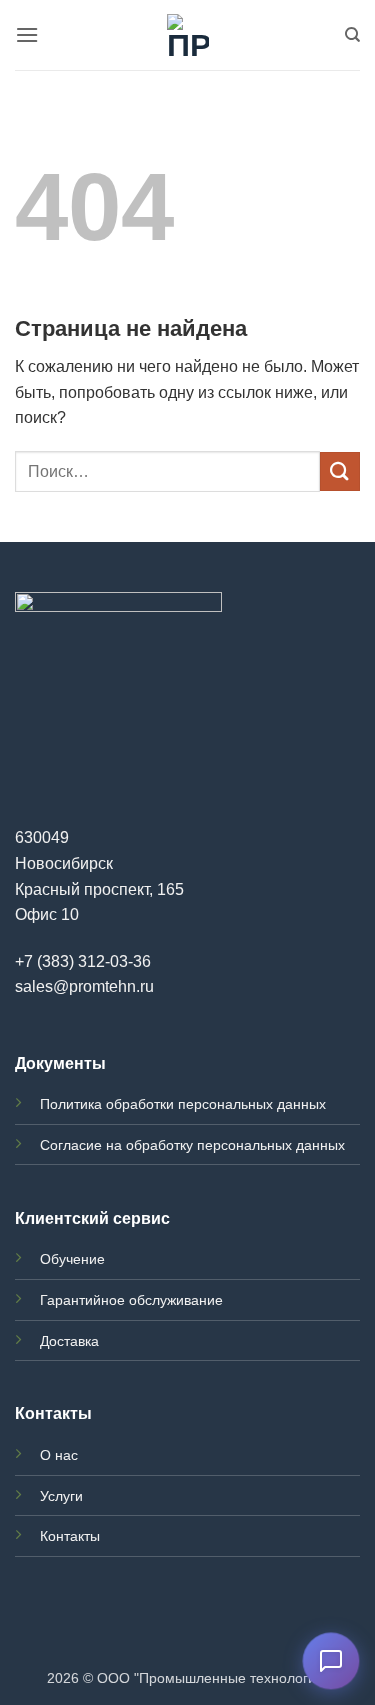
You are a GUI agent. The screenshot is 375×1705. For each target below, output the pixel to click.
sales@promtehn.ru (84, 986)
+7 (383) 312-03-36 (83, 961)
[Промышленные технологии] (187, 35)
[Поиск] (352, 35)
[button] (27, 34)
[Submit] (340, 471)
